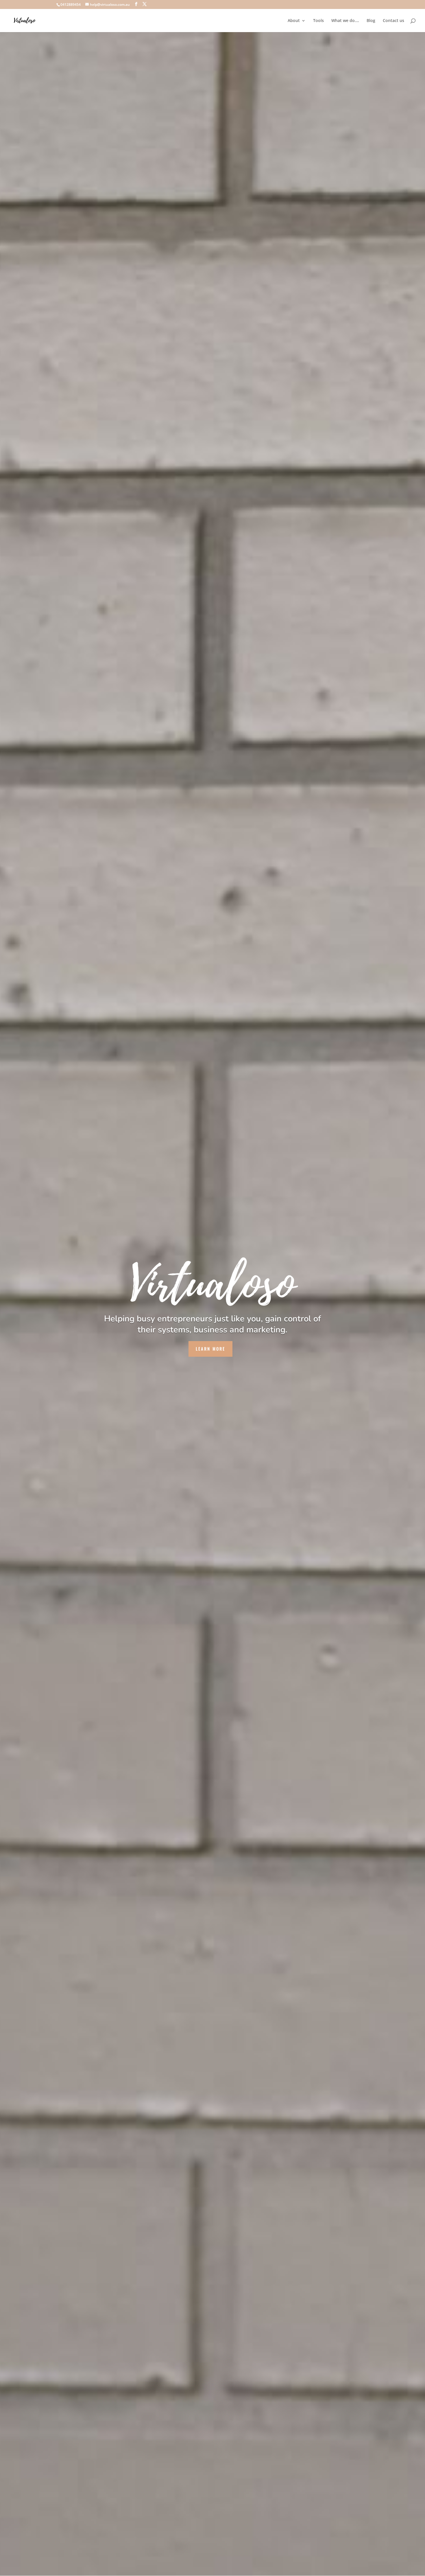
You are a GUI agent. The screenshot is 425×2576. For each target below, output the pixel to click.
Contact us (393, 21)
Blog (371, 21)
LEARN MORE (210, 1349)
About (294, 21)
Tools (318, 21)
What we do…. (345, 21)
